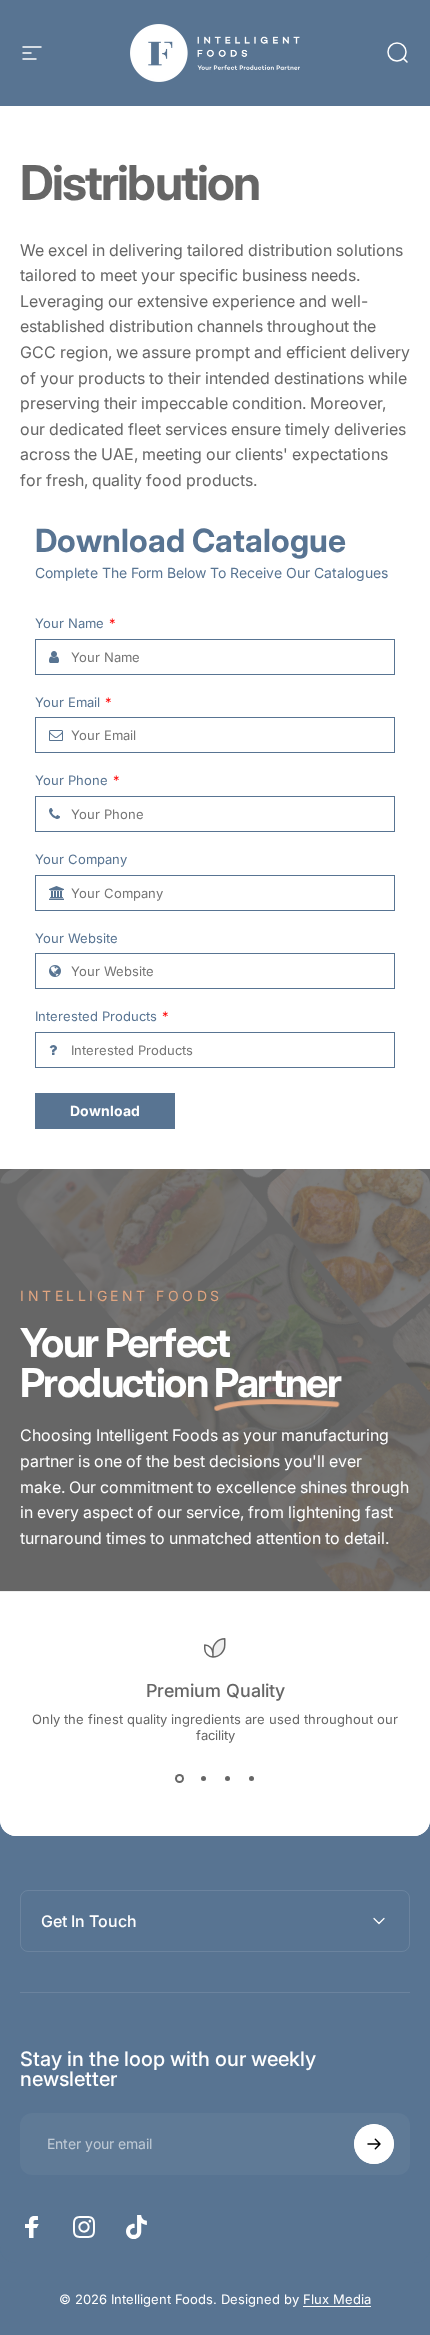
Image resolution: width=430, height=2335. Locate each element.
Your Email (73, 702)
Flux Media (337, 2299)
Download (105, 1110)
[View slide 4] (251, 1779)
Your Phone (77, 780)
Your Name (75, 623)
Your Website (76, 938)
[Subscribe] (374, 2144)
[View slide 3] (227, 1779)
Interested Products (102, 1016)
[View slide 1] (179, 1779)
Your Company (81, 859)
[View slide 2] (203, 1779)
